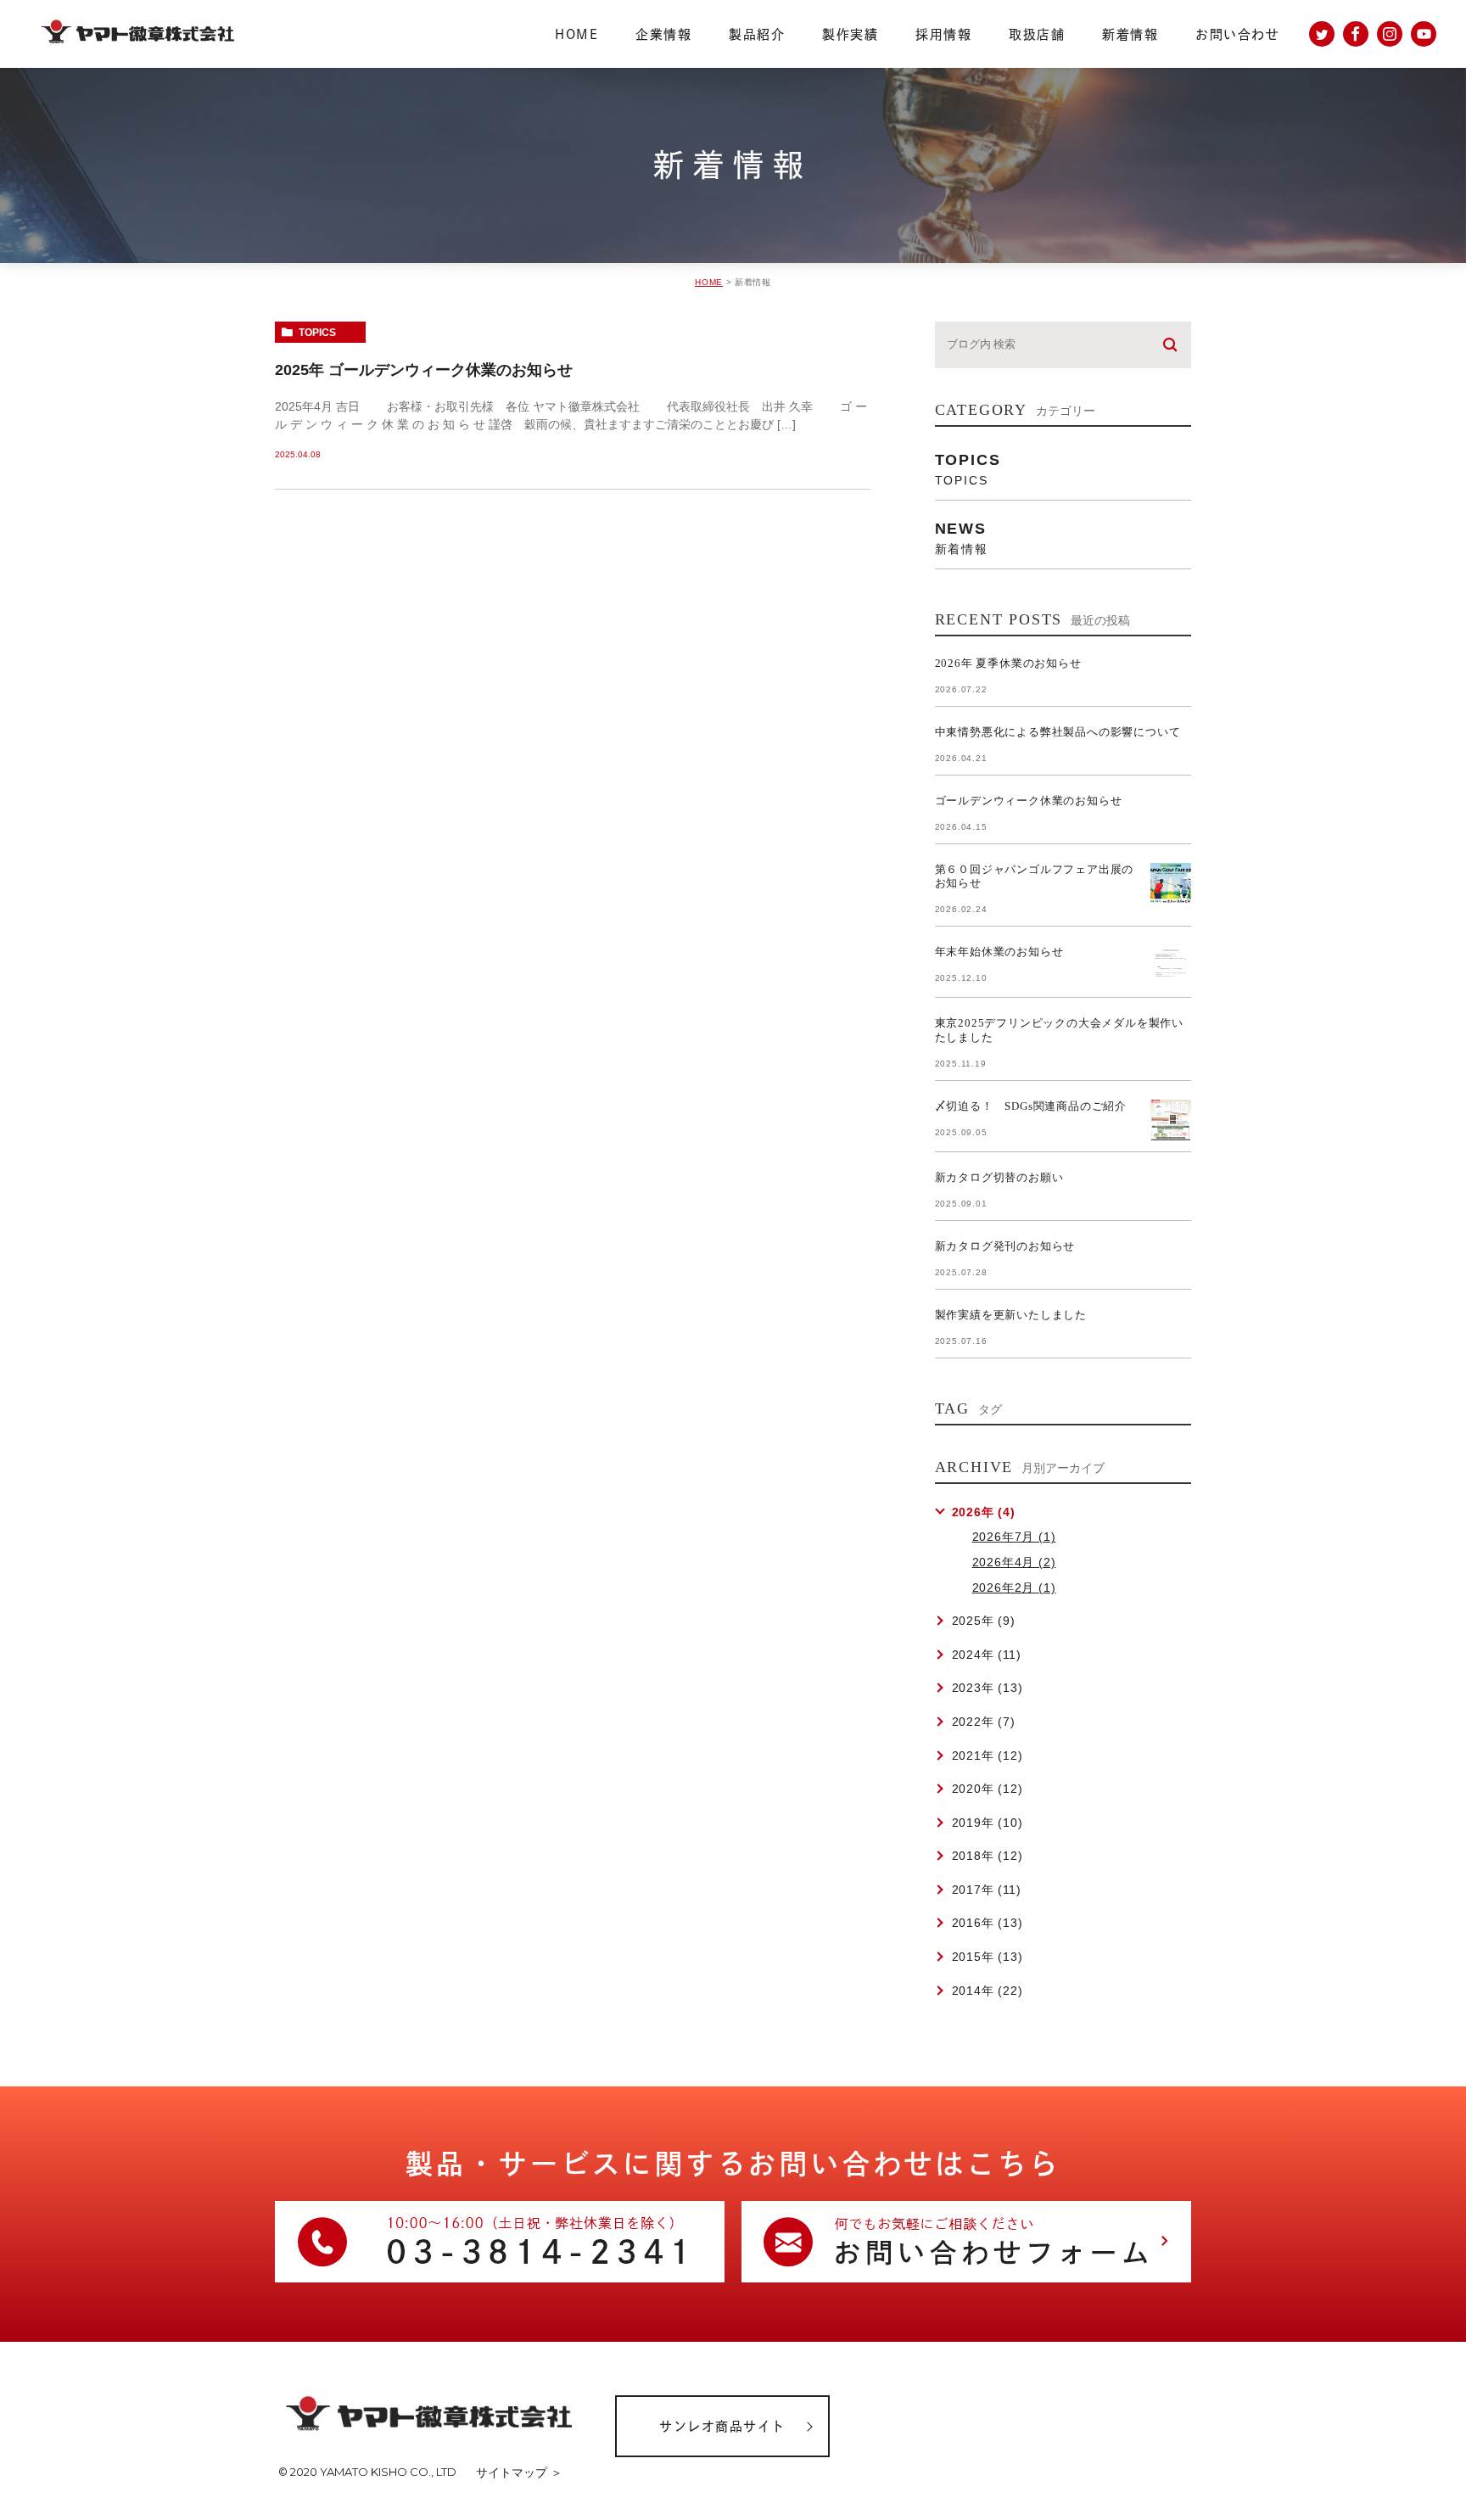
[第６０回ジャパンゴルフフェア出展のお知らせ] (1171, 883)
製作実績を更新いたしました (1011, 1315)
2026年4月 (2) (1014, 1562)
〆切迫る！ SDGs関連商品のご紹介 (1031, 1106)
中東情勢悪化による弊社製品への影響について (1058, 732)
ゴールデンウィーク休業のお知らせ (1029, 801)
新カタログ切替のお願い (999, 1177)
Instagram (1390, 34)
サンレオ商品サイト (722, 2426)
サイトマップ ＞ (519, 2472)
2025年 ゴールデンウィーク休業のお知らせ (424, 370)
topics (317, 333)
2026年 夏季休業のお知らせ (1008, 663)
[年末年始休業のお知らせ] (1171, 966)
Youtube (1424, 34)
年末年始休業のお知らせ (999, 952)
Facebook (1356, 34)
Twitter (1322, 34)
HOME (709, 282)
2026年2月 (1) (1014, 1588)
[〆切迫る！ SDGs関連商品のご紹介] (1171, 1120)
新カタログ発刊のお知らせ (1005, 1246)
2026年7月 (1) (1014, 1537)
